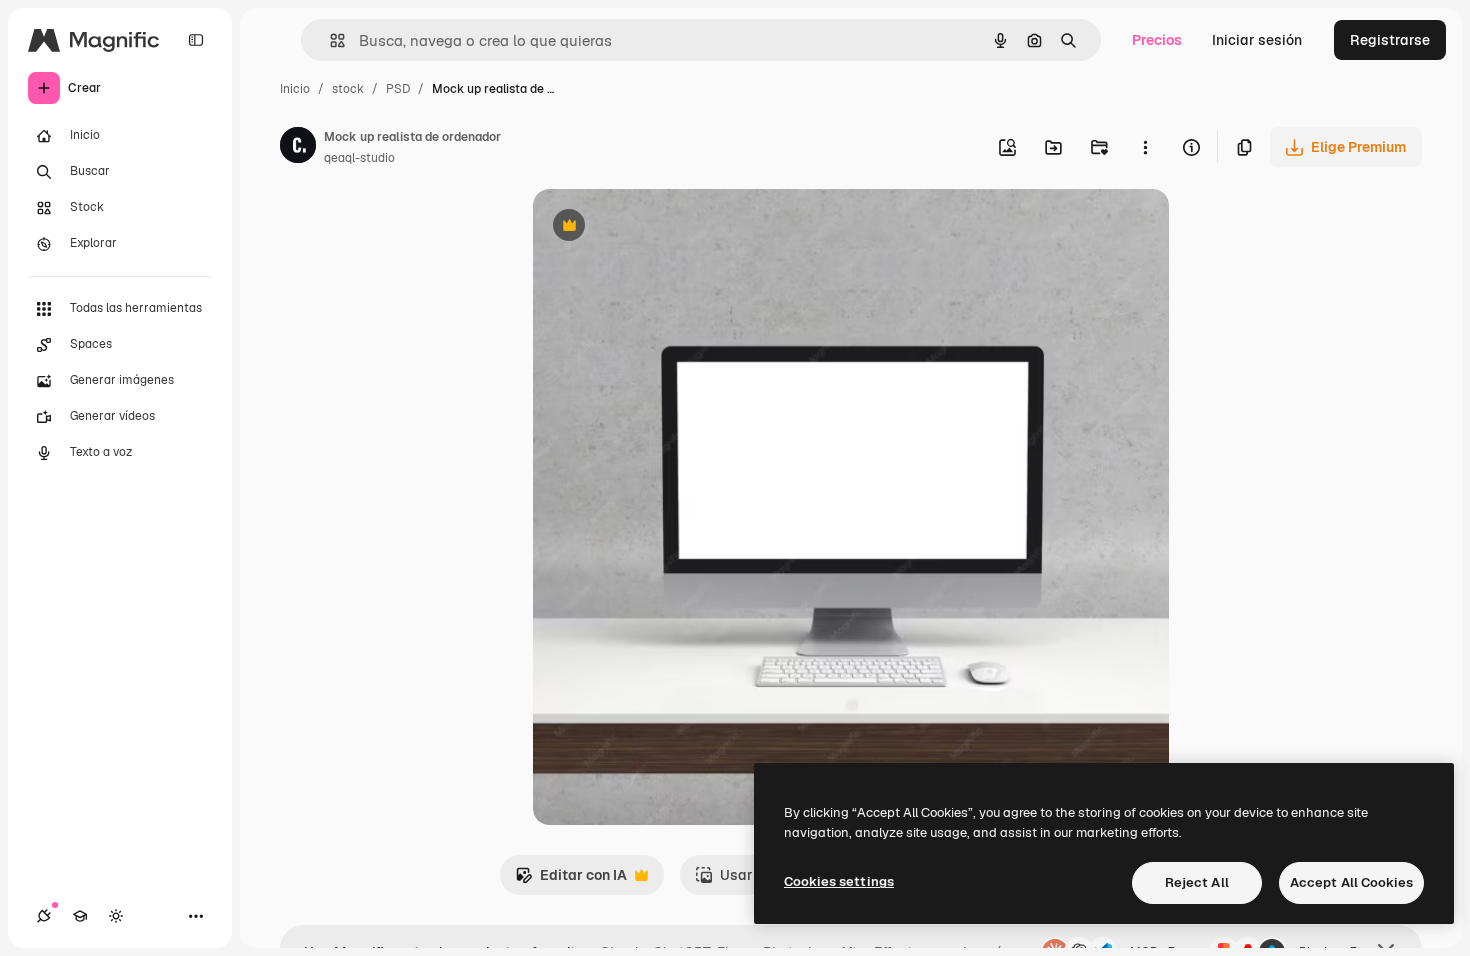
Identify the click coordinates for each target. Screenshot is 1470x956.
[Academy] (80, 916)
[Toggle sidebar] (196, 40)
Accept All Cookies (1351, 882)
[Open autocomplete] (329, 40)
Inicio (295, 89)
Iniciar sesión (1257, 40)
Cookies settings (839, 881)
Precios (1157, 40)
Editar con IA (571, 880)
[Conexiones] (44, 916)
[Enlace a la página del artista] (298, 148)
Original (661, 227)
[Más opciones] (1145, 147)
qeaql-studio (359, 158)
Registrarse (1390, 40)
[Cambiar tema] (116, 916)
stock (348, 89)
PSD (398, 89)
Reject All (1197, 882)
